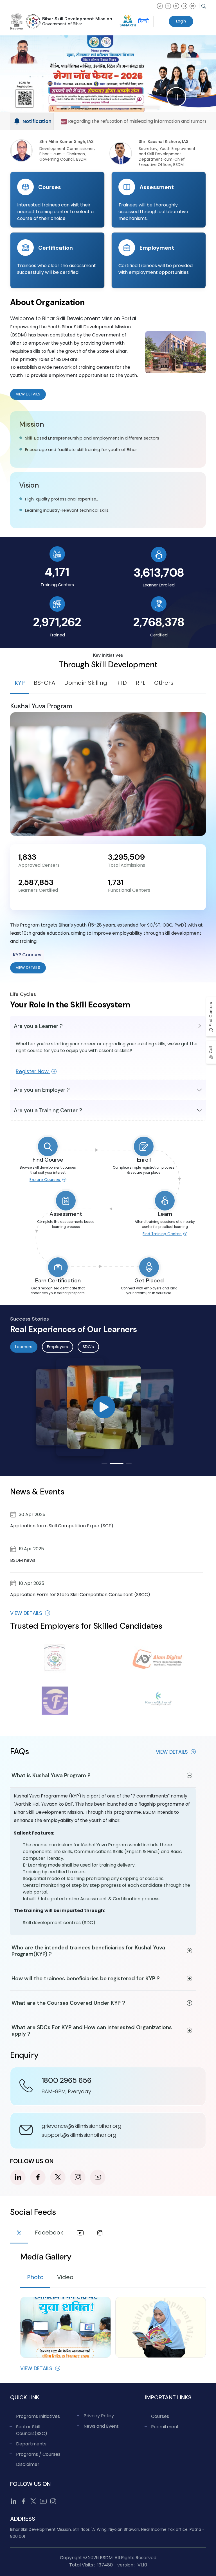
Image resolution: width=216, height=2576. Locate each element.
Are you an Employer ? (42, 1090)
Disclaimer (28, 2464)
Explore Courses (45, 1180)
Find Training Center (162, 1234)
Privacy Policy (99, 2416)
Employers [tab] (58, 1347)
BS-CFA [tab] (44, 683)
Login (181, 21)
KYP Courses (27, 955)
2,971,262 (57, 622)
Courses (160, 2416)
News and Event (101, 2426)
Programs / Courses (38, 2454)
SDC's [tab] (88, 1347)
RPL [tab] (140, 683)
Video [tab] (65, 2277)
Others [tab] (164, 683)
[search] (204, 6)
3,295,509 (126, 857)
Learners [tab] (24, 1347)
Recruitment (165, 2427)
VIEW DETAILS (28, 968)
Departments (31, 2444)
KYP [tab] (20, 683)
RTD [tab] (121, 683)
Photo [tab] (35, 2277)
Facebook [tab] (49, 2233)
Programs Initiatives (38, 2416)
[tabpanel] (108, 838)
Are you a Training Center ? (48, 1110)
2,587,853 (36, 882)
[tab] (19, 2234)
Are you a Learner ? (38, 1026)
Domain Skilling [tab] (86, 683)
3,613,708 (159, 573)
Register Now (33, 1071)
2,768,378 (159, 622)
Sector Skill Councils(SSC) (32, 2430)
